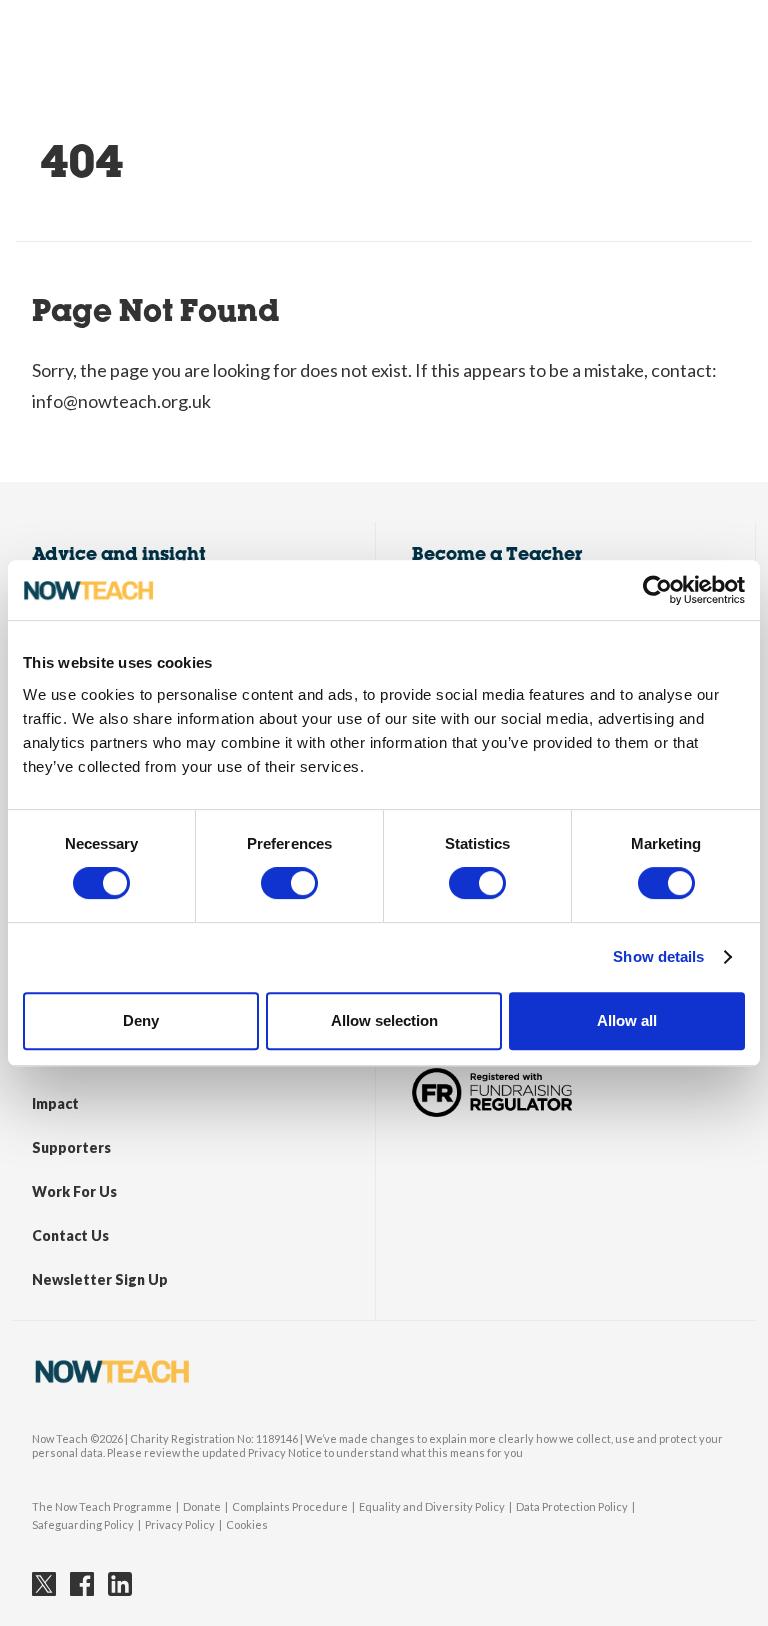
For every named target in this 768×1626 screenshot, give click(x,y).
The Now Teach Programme (102, 1506)
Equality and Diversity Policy (432, 1506)
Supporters (71, 1147)
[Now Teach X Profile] (44, 1584)
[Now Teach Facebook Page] (82, 1584)
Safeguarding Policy (83, 1524)
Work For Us (74, 1191)
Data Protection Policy (572, 1506)
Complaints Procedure (290, 1506)
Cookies (247, 1524)
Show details (658, 956)
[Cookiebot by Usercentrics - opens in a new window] (657, 590)
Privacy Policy (180, 1524)
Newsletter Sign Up (100, 1279)
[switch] (289, 883)
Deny (141, 1020)
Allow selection (384, 1020)
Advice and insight (119, 553)
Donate (202, 1506)
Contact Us (70, 1235)
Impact (55, 1103)
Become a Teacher (497, 553)
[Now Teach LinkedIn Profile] (120, 1584)
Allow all (627, 1020)
